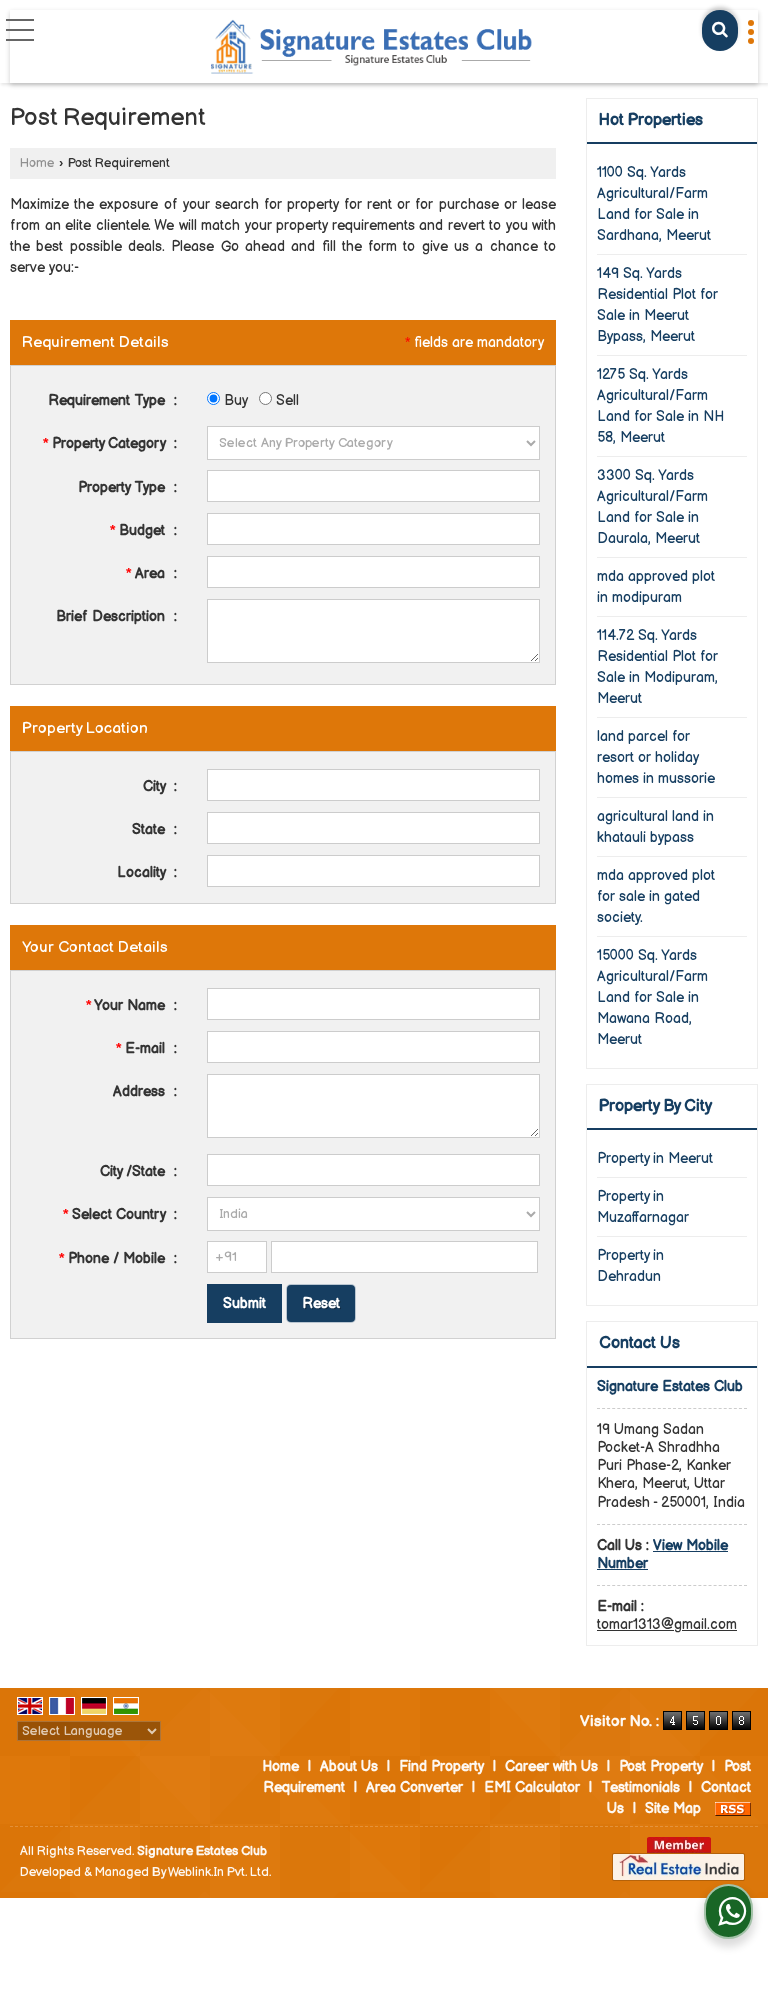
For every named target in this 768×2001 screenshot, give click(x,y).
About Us (349, 1766)
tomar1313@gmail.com (667, 1624)
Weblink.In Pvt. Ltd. (219, 1872)
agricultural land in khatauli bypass (655, 827)
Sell (285, 400)
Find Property (441, 1766)
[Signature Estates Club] (372, 48)
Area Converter (414, 1787)
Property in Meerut (655, 1158)
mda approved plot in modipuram (656, 587)
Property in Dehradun (630, 1266)
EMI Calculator (532, 1787)
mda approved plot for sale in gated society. (656, 896)
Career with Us (551, 1766)
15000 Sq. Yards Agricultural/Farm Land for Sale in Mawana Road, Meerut (652, 997)
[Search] (720, 30)
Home (37, 163)
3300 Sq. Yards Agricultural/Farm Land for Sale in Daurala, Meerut (652, 507)
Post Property (661, 1766)
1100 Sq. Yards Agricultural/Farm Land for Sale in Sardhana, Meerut (654, 204)
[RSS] (733, 1808)
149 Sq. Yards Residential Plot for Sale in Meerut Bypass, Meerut (657, 305)
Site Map (673, 1808)
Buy (233, 400)
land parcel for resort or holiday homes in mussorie (656, 757)
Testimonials (640, 1787)
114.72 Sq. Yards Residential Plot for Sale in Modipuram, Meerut (657, 667)
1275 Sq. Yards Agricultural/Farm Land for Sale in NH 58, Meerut (660, 406)
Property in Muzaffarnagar (643, 1207)
